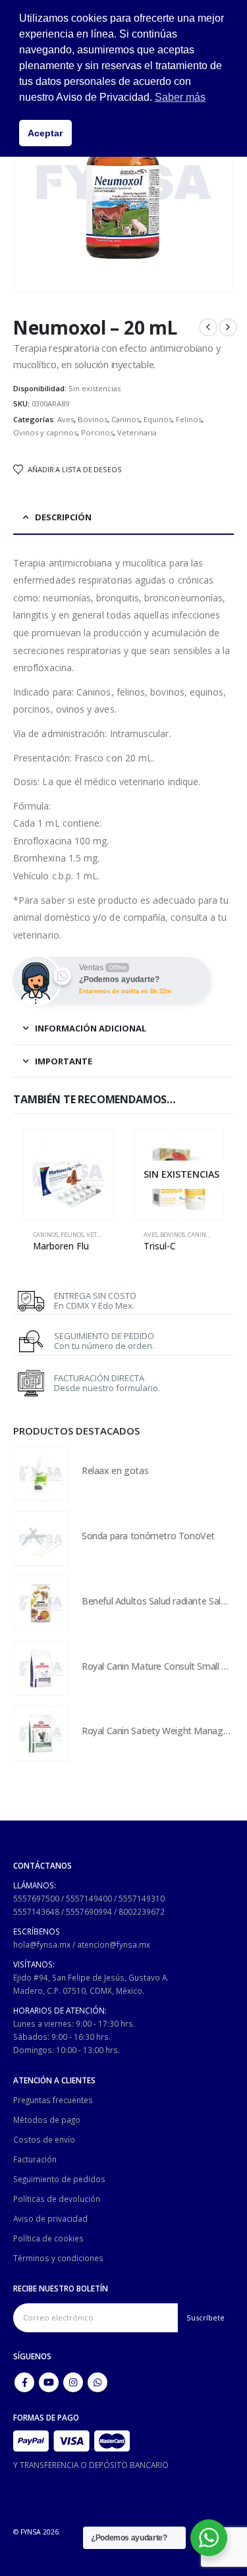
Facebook (24, 2382)
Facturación (35, 2159)
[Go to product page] (69, 1175)
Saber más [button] (180, 97)
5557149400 (89, 1898)
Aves (66, 419)
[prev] (208, 327)
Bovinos (93, 419)
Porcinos (97, 432)
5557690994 (89, 1911)
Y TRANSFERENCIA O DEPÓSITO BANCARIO (91, 2465)
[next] (228, 327)
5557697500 (36, 1898)
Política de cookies (48, 2238)
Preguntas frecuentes (53, 2100)
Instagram (73, 2382)
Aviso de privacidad (50, 2218)
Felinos (189, 419)
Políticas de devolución (57, 2199)
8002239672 (142, 1911)
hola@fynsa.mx (42, 1944)
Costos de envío (44, 2139)
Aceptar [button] (45, 133)
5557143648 (36, 1911)
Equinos (158, 419)
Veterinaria (137, 432)
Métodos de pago (47, 2120)
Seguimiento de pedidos (59, 2179)
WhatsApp (97, 2382)
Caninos (125, 419)
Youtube (49, 2382)
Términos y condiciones (58, 2258)
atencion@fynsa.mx (114, 1944)
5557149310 (142, 1898)
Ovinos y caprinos (45, 432)
